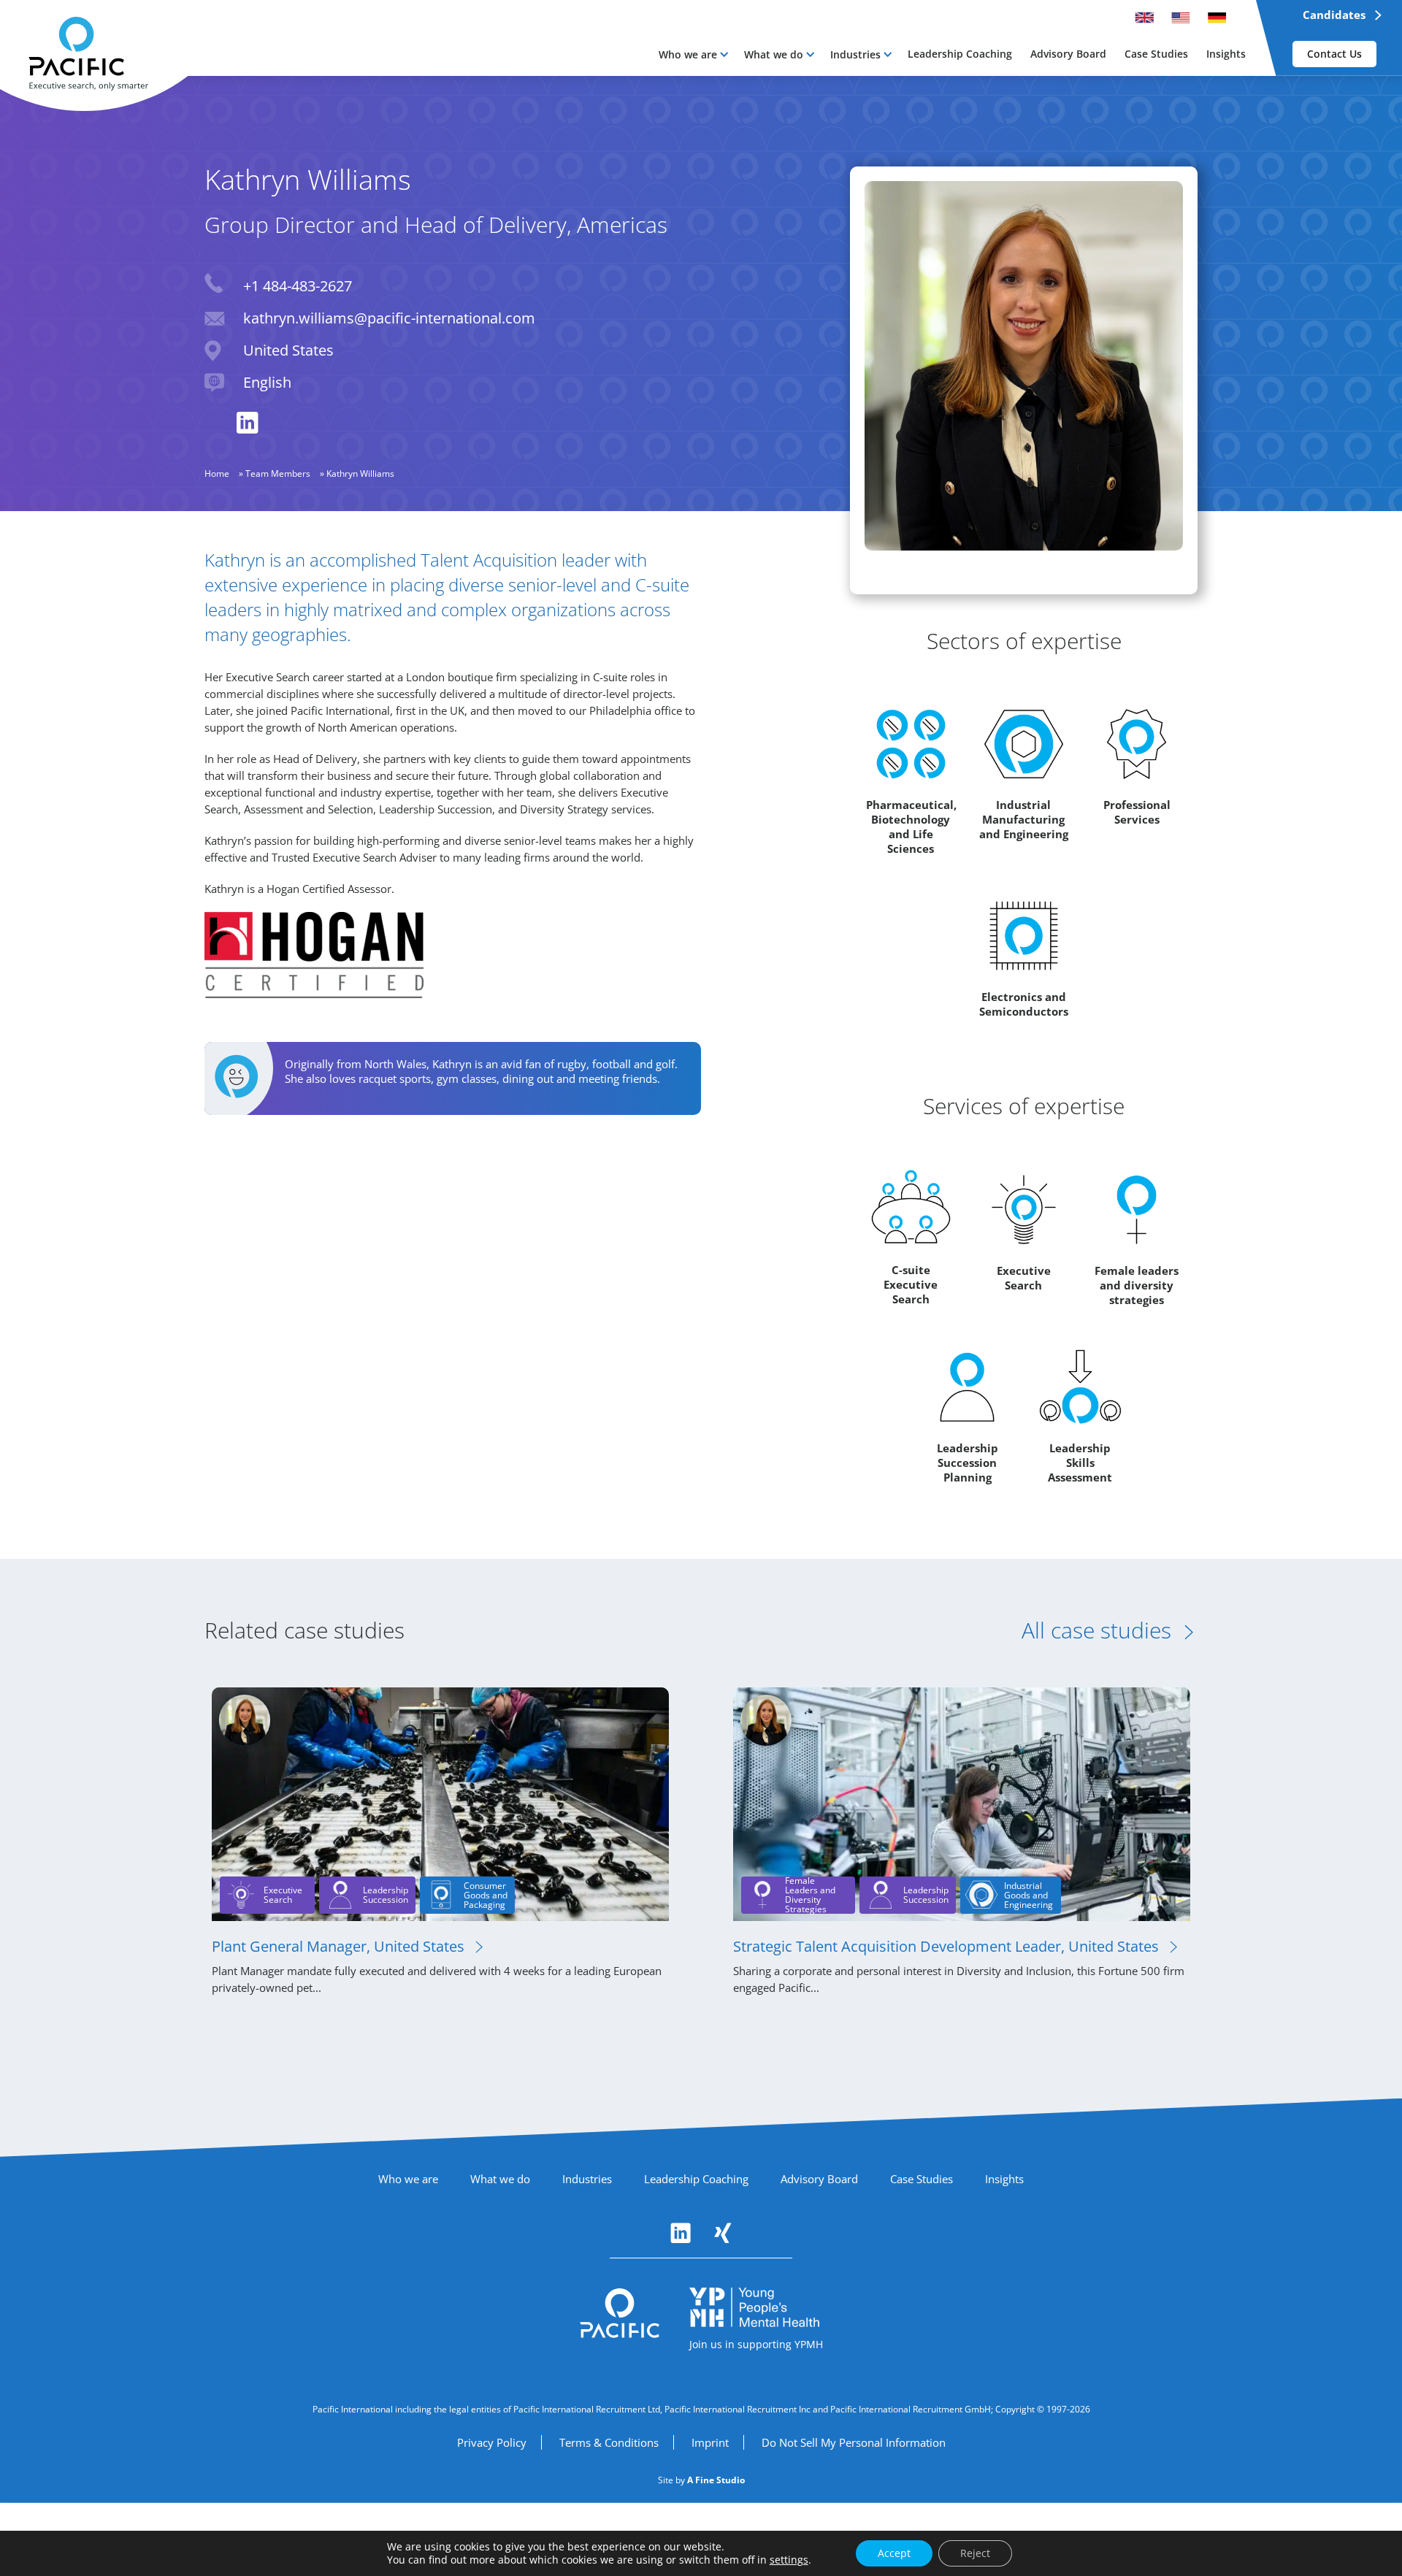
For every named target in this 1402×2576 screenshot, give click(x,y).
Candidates (1334, 15)
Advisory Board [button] (1068, 54)
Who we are (688, 54)
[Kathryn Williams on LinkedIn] (248, 423)
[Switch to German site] (1217, 18)
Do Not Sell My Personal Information (854, 2442)
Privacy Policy (492, 2442)
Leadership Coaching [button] (960, 54)
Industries (855, 54)
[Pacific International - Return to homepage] (620, 2313)
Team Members (278, 474)
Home (217, 474)
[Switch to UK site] (1144, 18)
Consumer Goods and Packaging (486, 1895)
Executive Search (283, 1895)
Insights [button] (1226, 54)
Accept (894, 2553)
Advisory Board (819, 2179)
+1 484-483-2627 (298, 286)
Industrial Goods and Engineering (1028, 1895)
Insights (1004, 2179)
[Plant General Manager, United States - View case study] (440, 1803)
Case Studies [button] (1156, 54)
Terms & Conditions (609, 2442)
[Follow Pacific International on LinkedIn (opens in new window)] (681, 2233)
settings (789, 2560)
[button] (693, 54)
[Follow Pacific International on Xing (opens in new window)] (723, 2233)
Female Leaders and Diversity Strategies (810, 1895)
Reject (975, 2553)
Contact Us (1334, 54)
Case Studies (922, 2179)
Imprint (710, 2442)
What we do (774, 54)
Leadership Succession (386, 1895)
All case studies (1096, 1630)
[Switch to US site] (1181, 18)
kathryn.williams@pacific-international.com (389, 318)
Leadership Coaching (696, 2179)
